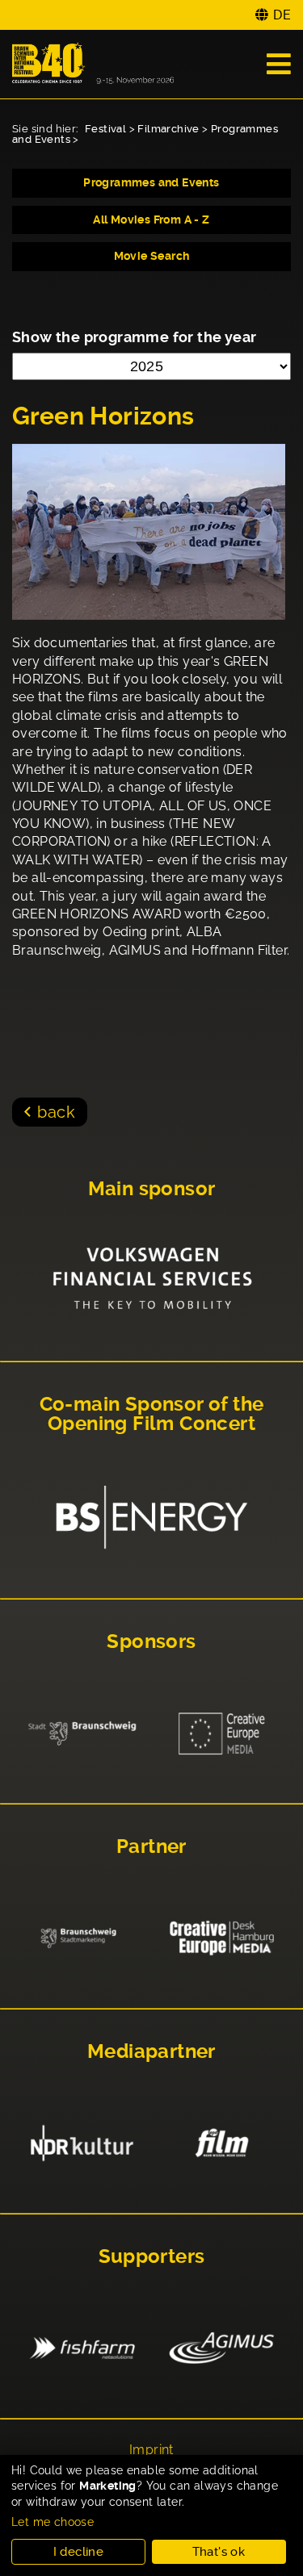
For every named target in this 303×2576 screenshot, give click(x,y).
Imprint (151, 2450)
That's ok (219, 2552)
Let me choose (53, 2522)
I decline (79, 2552)
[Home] (93, 64)
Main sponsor (152, 1189)
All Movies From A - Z (151, 220)
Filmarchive (168, 129)
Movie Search (152, 256)
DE (282, 15)
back (56, 1112)
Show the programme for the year (134, 337)
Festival (105, 129)
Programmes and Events (151, 182)
